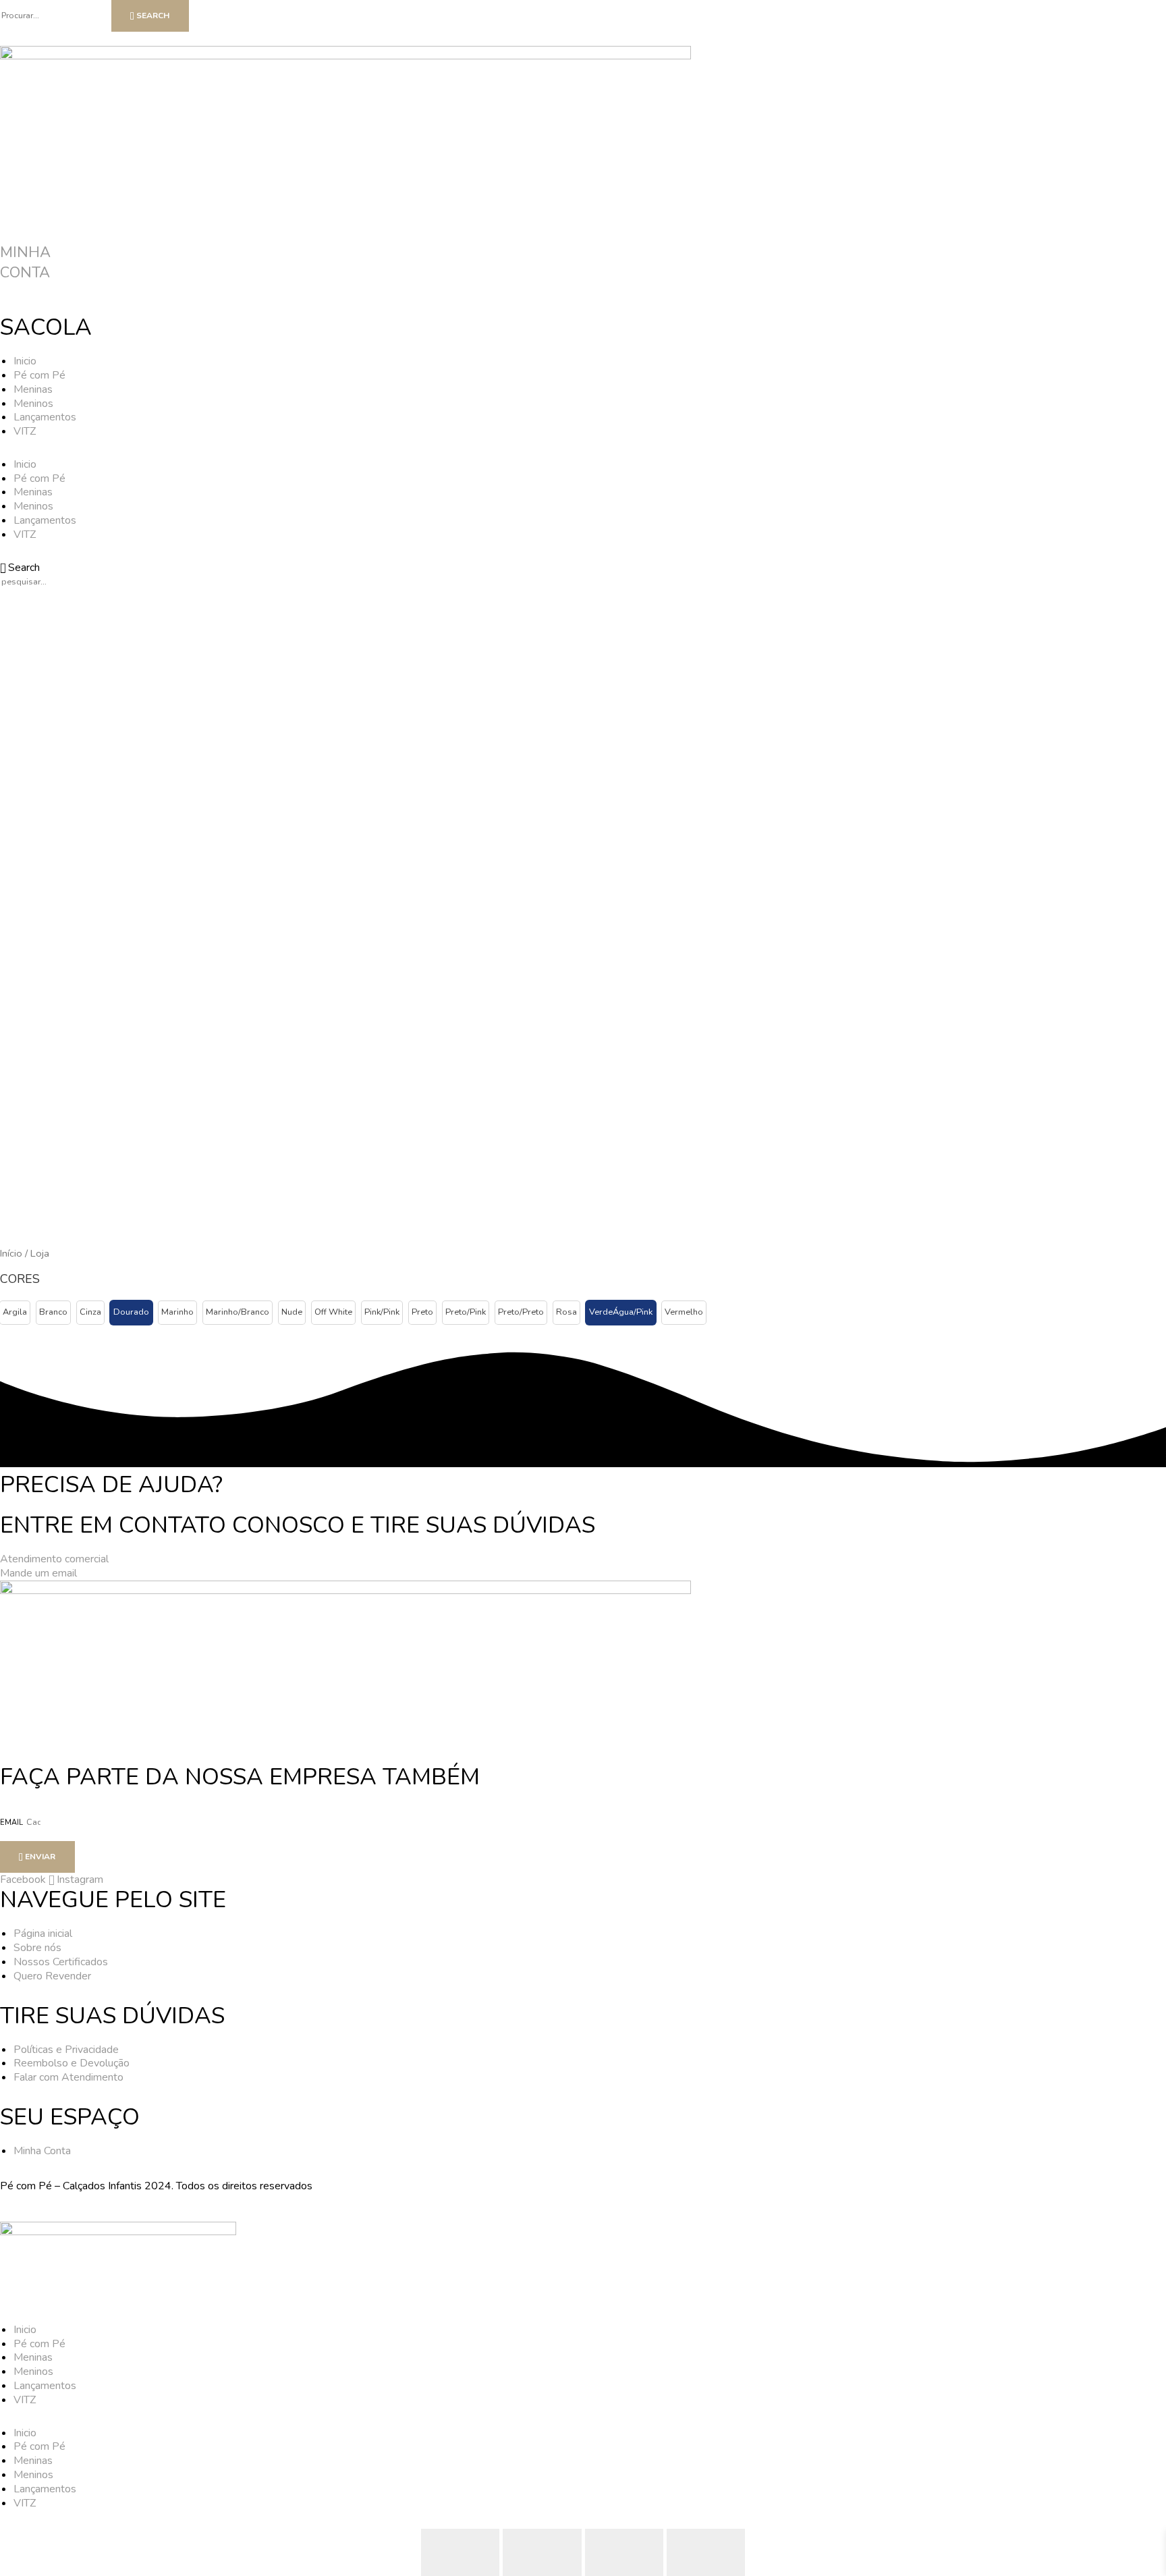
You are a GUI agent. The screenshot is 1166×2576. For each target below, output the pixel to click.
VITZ (25, 431)
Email (12, 1823)
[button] (15, 1313)
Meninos (33, 404)
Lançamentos (45, 417)
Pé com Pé (39, 375)
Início (11, 1253)
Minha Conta (25, 263)
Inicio (25, 361)
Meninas (33, 389)
